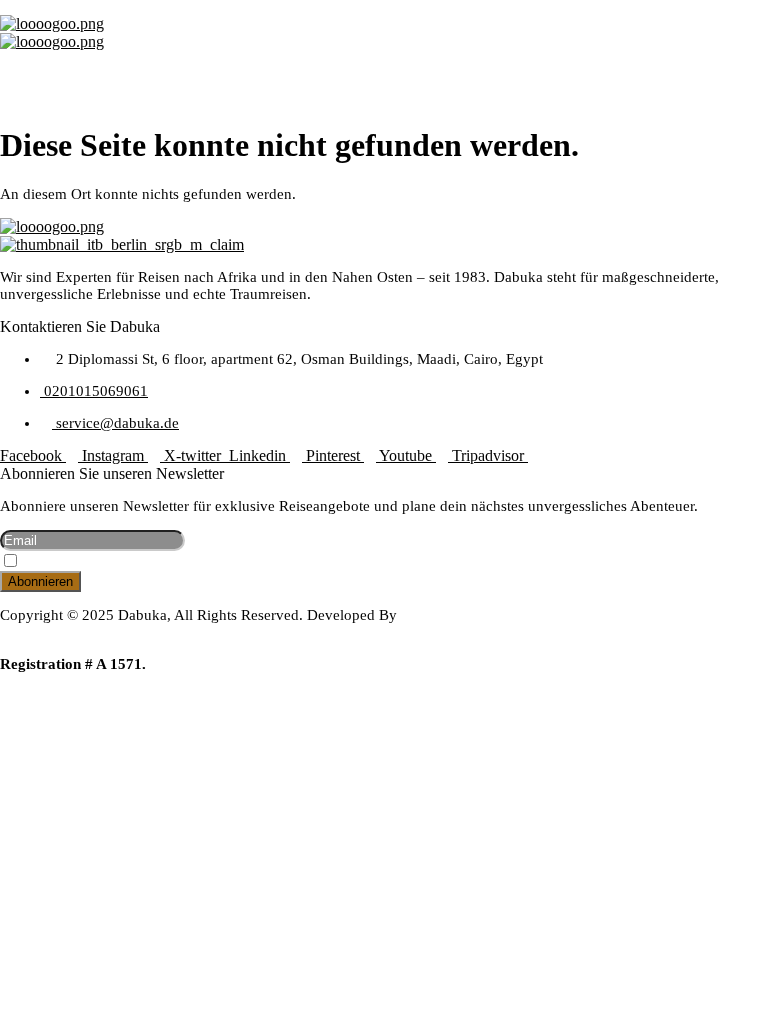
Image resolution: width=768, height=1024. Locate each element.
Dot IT (20, 632)
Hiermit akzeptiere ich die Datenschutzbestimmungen (171, 562)
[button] (384, 69)
